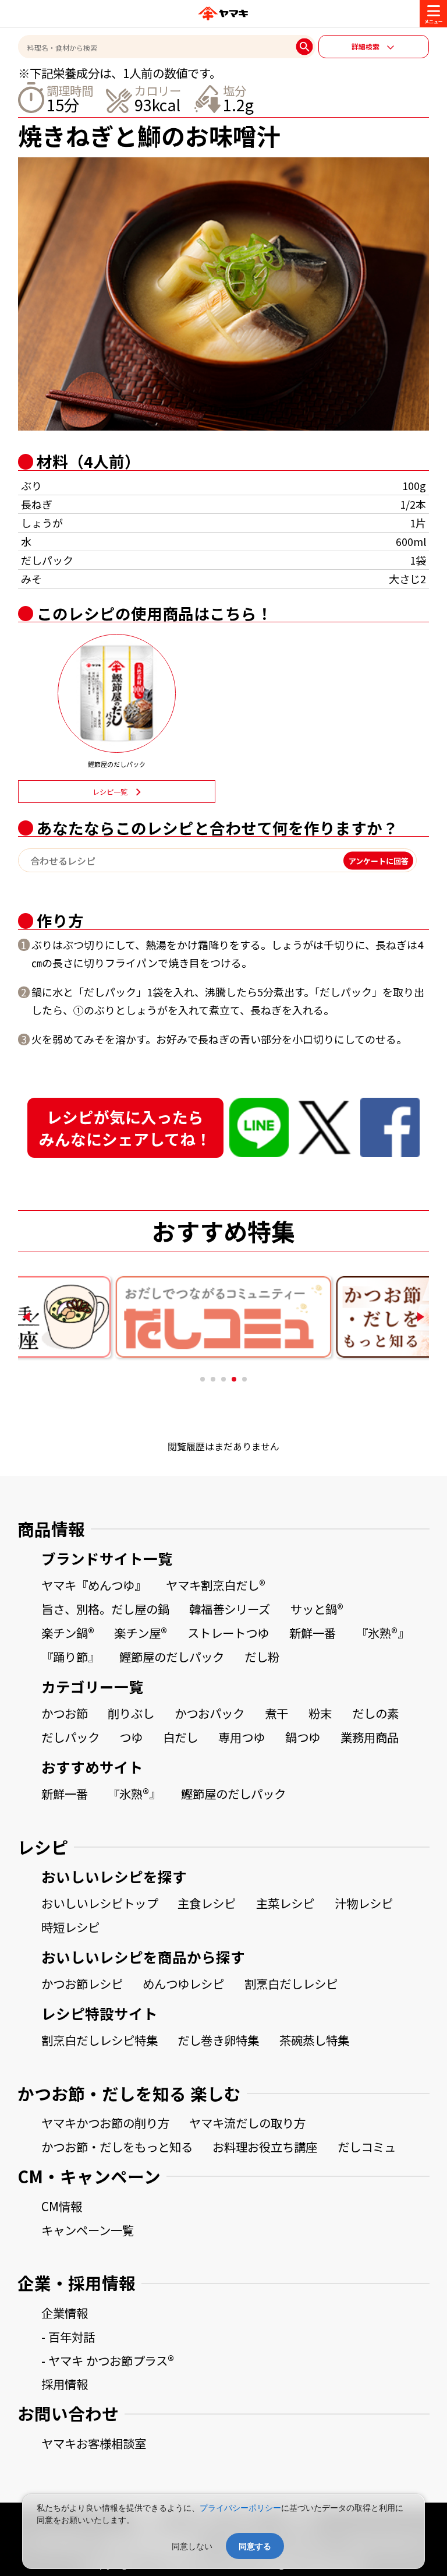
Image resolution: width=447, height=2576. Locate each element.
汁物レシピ (364, 1903)
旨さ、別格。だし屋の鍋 (105, 1609)
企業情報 (65, 2313)
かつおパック (210, 1713)
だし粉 (262, 1657)
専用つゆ (242, 1737)
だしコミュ (367, 2147)
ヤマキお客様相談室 (94, 2443)
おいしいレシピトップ (100, 1903)
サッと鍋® (317, 1609)
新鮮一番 (313, 1633)
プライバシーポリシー (240, 2508)
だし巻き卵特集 (218, 2040)
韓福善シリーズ (230, 1609)
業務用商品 (370, 1737)
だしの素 (375, 1713)
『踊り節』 (70, 1657)
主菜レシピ (285, 1903)
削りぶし (131, 1713)
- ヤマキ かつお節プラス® (108, 2360)
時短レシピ (70, 1927)
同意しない (192, 2546)
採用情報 (65, 2384)
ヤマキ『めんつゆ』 (94, 1585)
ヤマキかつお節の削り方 (105, 2123)
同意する (255, 2546)
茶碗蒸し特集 (314, 2040)
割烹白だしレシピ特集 (100, 2040)
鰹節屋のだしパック (172, 1657)
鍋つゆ (303, 1737)
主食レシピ (207, 1903)
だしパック (70, 1737)
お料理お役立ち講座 (265, 2147)
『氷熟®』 (383, 1633)
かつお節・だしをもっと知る (117, 2147)
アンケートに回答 (379, 860)
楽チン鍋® (68, 1633)
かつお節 (65, 1713)
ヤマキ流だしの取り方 (247, 2123)
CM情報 (62, 2206)
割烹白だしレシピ (291, 1983)
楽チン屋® (141, 1633)
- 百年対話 (68, 2337)
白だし (180, 1737)
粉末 (320, 1713)
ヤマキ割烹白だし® (216, 1585)
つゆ (131, 1737)
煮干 (276, 1713)
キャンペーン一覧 (88, 2230)
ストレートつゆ (228, 1633)
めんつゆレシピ (183, 1983)
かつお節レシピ (82, 1983)
